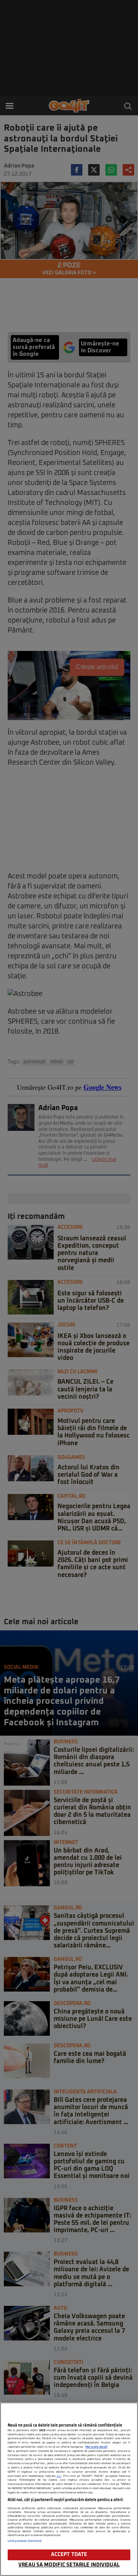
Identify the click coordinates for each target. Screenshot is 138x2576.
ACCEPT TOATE (69, 2555)
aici (59, 2476)
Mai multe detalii (96, 2447)
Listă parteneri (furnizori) (25, 2541)
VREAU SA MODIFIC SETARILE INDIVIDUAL (69, 2565)
